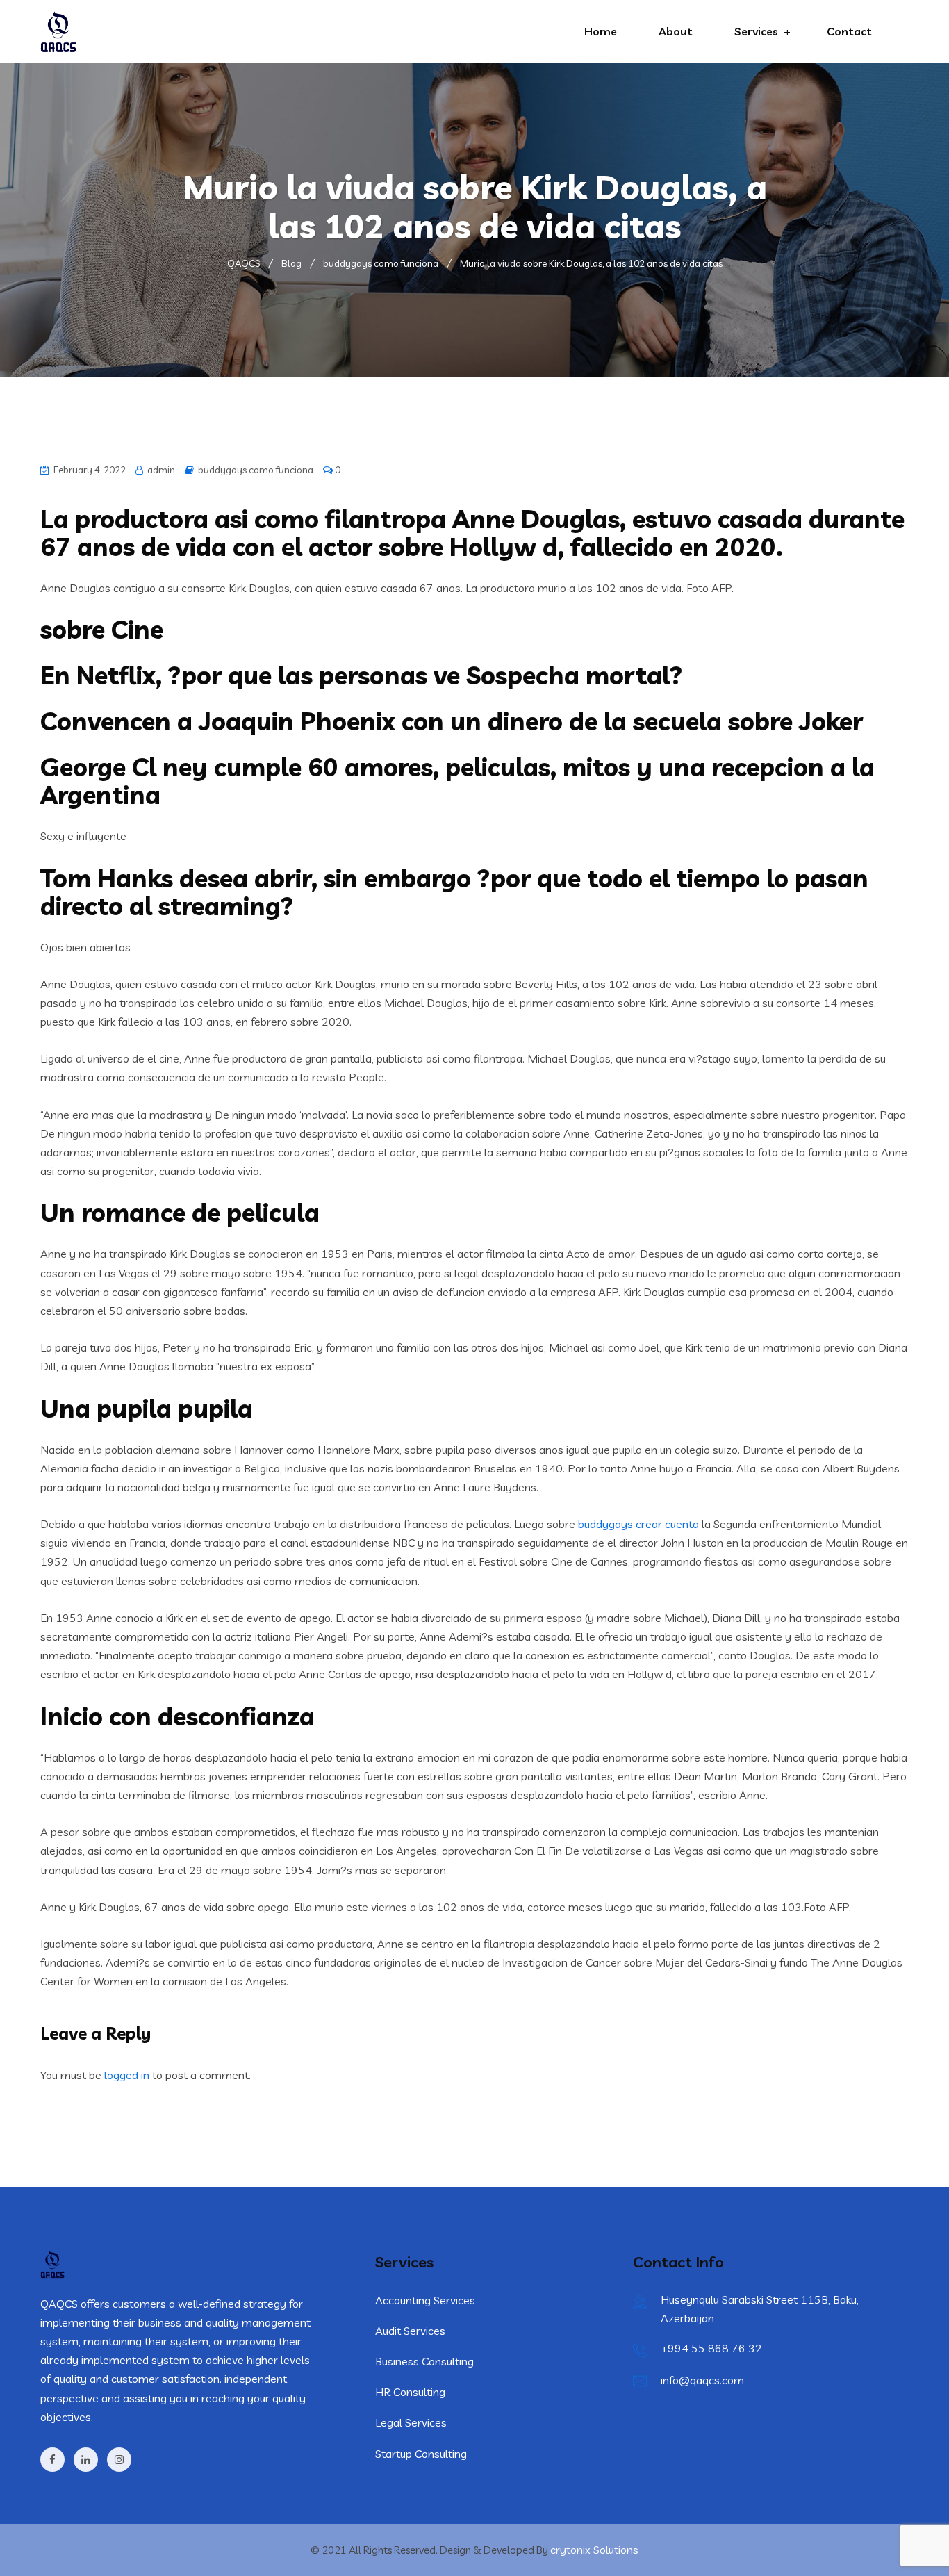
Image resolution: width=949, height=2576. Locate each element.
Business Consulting (424, 2361)
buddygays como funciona (256, 470)
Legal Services (411, 2422)
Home (601, 31)
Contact (849, 31)
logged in (127, 2075)
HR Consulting (410, 2392)
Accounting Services (425, 2300)
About (676, 31)
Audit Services (410, 2331)
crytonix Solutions (594, 2550)
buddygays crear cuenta (638, 1524)
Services (756, 31)
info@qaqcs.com (702, 2380)
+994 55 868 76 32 (711, 2348)
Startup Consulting (421, 2454)
